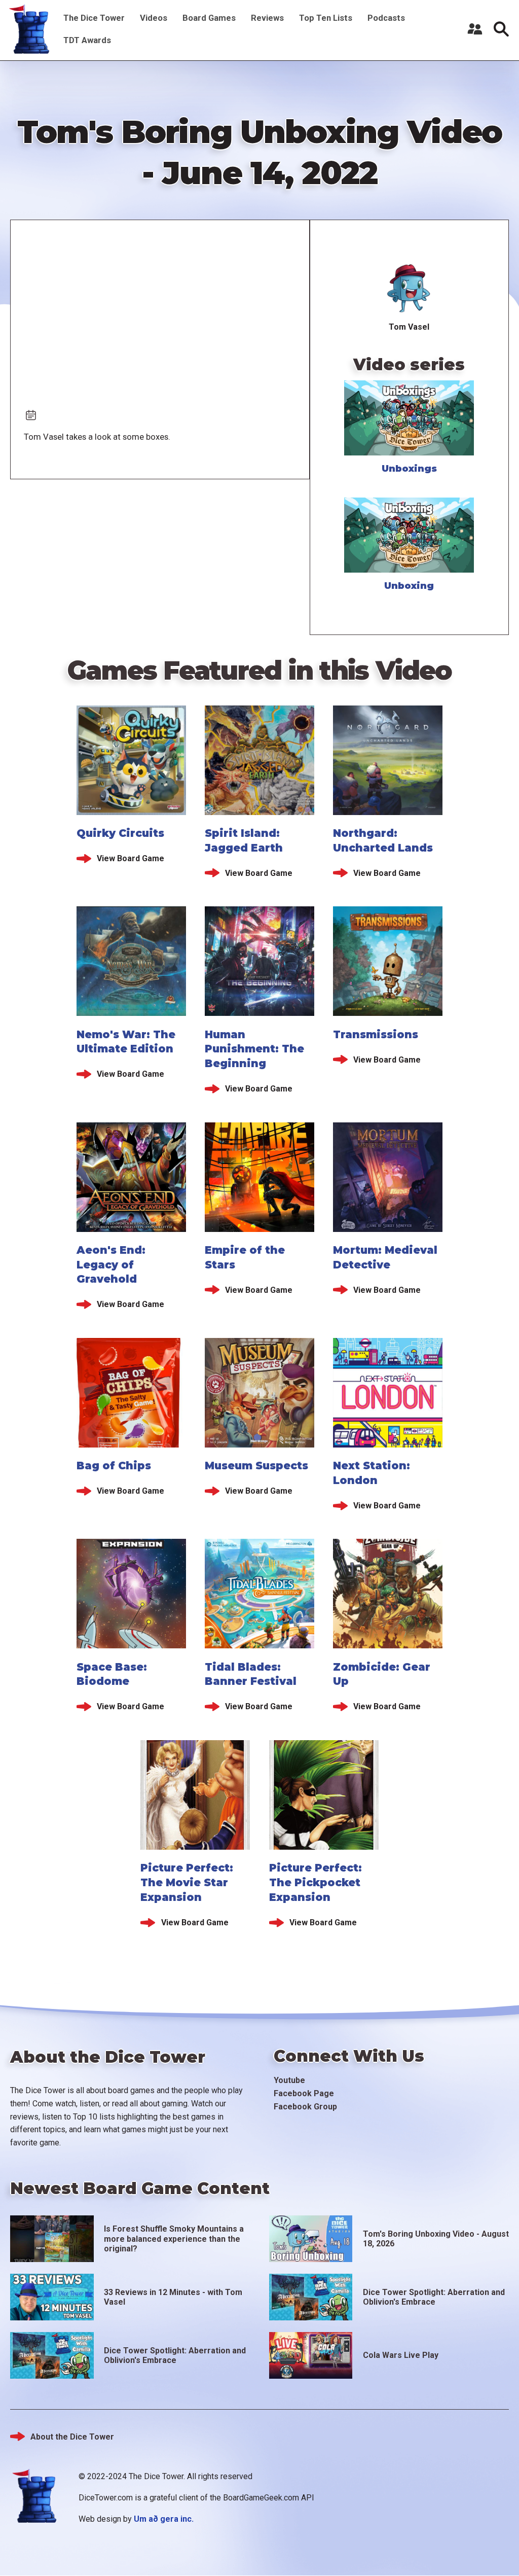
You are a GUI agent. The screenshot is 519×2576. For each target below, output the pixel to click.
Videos (154, 18)
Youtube (289, 2080)
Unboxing (409, 586)
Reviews (267, 18)
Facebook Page (304, 2093)
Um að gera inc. (164, 2519)
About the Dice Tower (72, 2437)
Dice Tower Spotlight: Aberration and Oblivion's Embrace (434, 2297)
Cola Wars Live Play (401, 2355)
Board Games (209, 18)
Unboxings (409, 469)
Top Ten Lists (326, 18)
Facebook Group (305, 2107)
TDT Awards (87, 40)
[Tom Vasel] (409, 289)
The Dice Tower (94, 18)
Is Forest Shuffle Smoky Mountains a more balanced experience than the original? (174, 2238)
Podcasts (386, 18)
